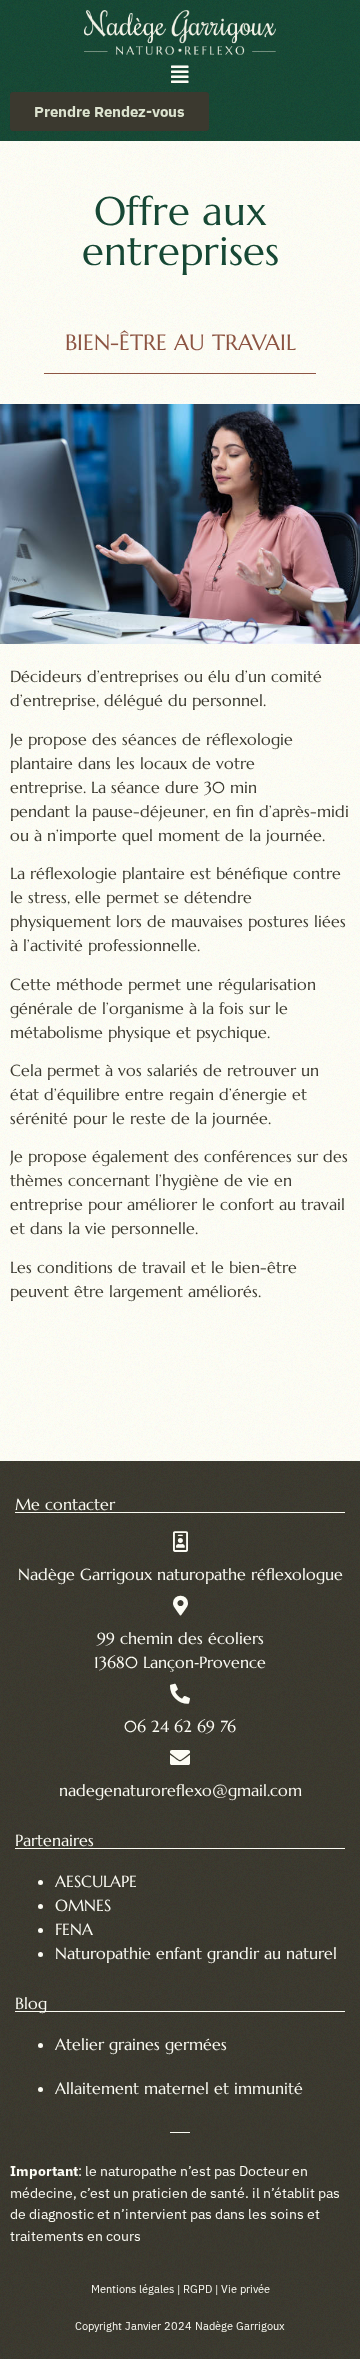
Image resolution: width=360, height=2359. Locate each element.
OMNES (83, 1905)
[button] (180, 75)
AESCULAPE (96, 1881)
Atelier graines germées (141, 2044)
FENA (74, 1929)
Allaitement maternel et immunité (181, 2088)
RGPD (197, 2289)
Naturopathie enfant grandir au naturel (196, 1953)
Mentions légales (132, 2289)
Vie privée (245, 2289)
